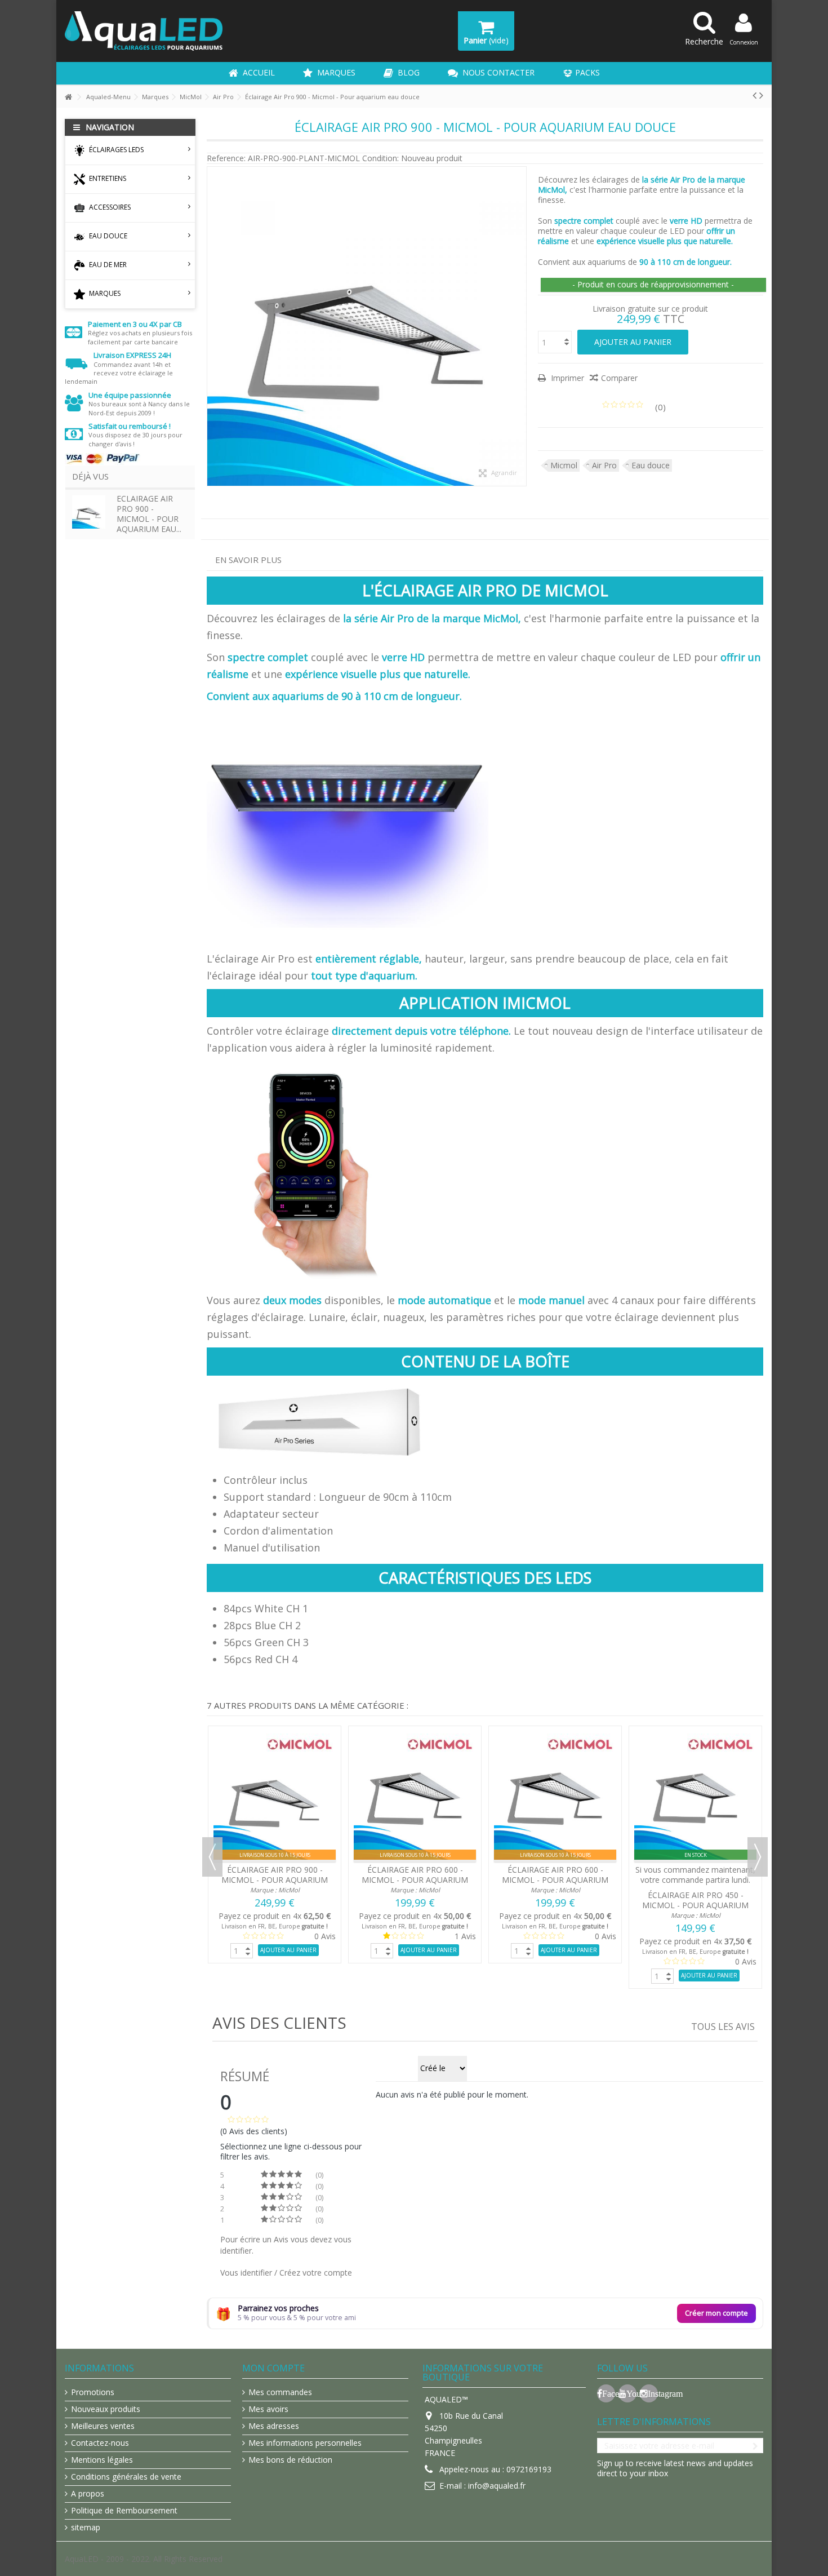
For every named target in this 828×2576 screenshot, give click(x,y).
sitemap (86, 2528)
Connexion (744, 42)
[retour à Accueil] (68, 97)
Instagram (653, 2393)
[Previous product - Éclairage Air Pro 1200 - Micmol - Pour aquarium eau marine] (754, 95)
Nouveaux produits (106, 2409)
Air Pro (604, 465)
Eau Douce (107, 236)
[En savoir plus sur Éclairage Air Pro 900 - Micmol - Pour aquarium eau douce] (92, 512)
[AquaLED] (144, 30)
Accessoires (109, 207)
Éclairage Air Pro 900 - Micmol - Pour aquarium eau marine (695, 1880)
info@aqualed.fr (497, 2486)
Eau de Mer (107, 265)
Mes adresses (274, 2426)
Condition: (380, 158)
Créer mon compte (716, 2313)
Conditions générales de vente (126, 2477)
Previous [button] (212, 1857)
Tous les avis (723, 2027)
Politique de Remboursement (124, 2511)
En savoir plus (248, 560)
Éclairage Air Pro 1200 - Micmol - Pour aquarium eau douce (415, 1880)
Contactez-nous (100, 2443)
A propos (88, 2494)
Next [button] (758, 1857)
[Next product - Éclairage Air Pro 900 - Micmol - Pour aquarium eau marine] (761, 95)
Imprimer (566, 378)
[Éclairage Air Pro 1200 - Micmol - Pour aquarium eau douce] (415, 1797)
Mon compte (273, 2368)
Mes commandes (280, 2392)
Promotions (93, 2392)
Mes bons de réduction (290, 2460)
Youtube (631, 2393)
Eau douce (651, 465)
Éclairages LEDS (115, 150)
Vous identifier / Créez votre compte (286, 2273)
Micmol (564, 465)
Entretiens (107, 178)
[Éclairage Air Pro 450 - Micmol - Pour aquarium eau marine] (275, 1797)
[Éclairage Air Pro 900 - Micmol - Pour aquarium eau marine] (695, 1797)
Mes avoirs (268, 2409)
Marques (104, 293)
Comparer (619, 378)
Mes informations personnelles (305, 2443)
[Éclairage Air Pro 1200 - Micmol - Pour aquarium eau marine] (555, 1797)
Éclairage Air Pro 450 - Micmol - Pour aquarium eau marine (275, 1905)
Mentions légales (102, 2460)
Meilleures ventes (103, 2426)
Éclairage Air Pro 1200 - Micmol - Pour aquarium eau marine (555, 1880)
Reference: (226, 158)
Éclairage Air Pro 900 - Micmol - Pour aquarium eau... (149, 514)
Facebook (609, 2393)
